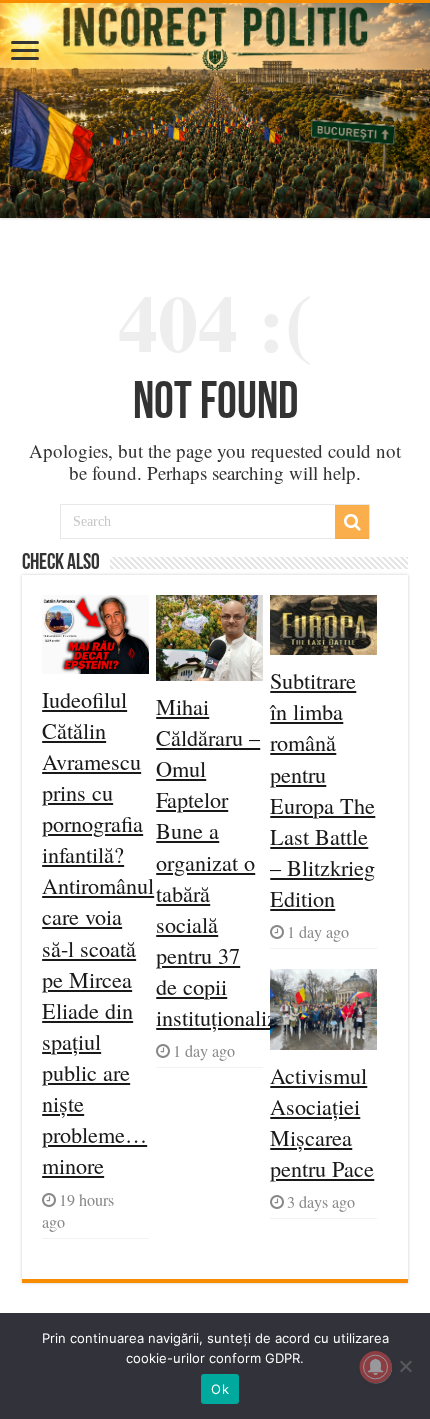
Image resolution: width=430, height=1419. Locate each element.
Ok (220, 1389)
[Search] (352, 522)
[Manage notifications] (376, 1367)
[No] (405, 1366)
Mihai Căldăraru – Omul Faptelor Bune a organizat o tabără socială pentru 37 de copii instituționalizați (227, 862)
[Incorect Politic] (215, 110)
